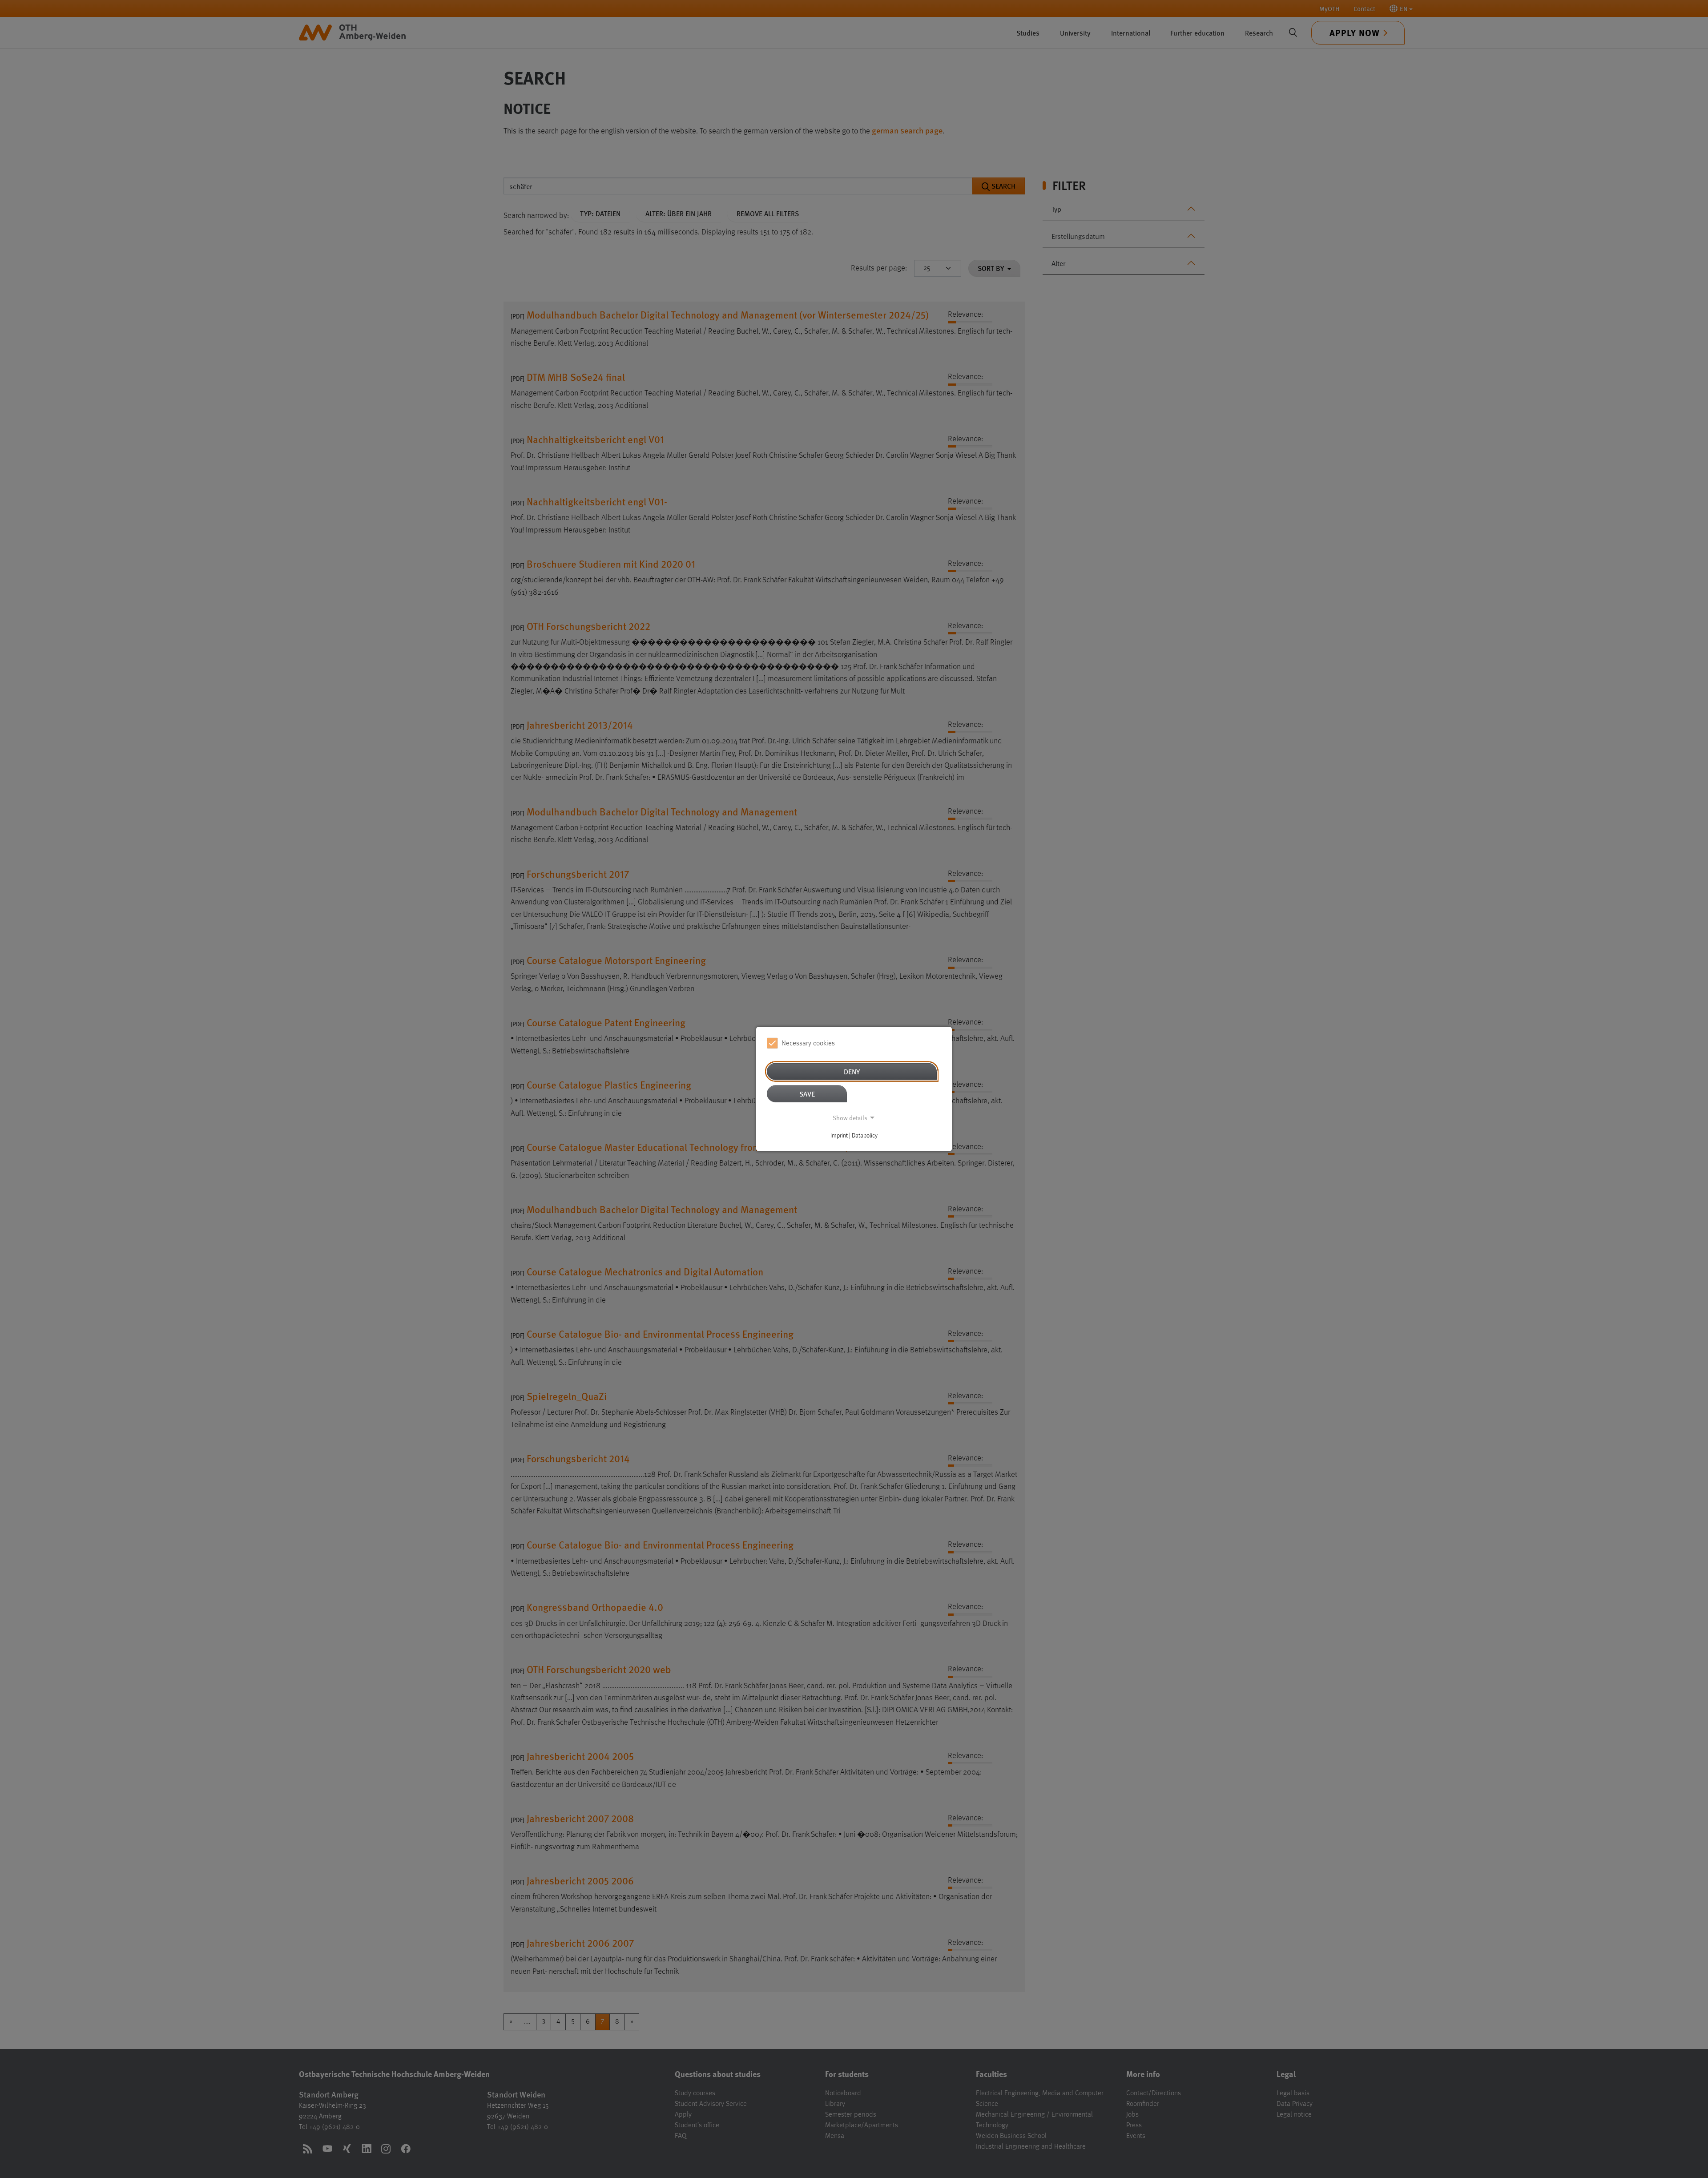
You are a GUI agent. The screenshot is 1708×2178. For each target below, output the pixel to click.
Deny (852, 1071)
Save (807, 1094)
